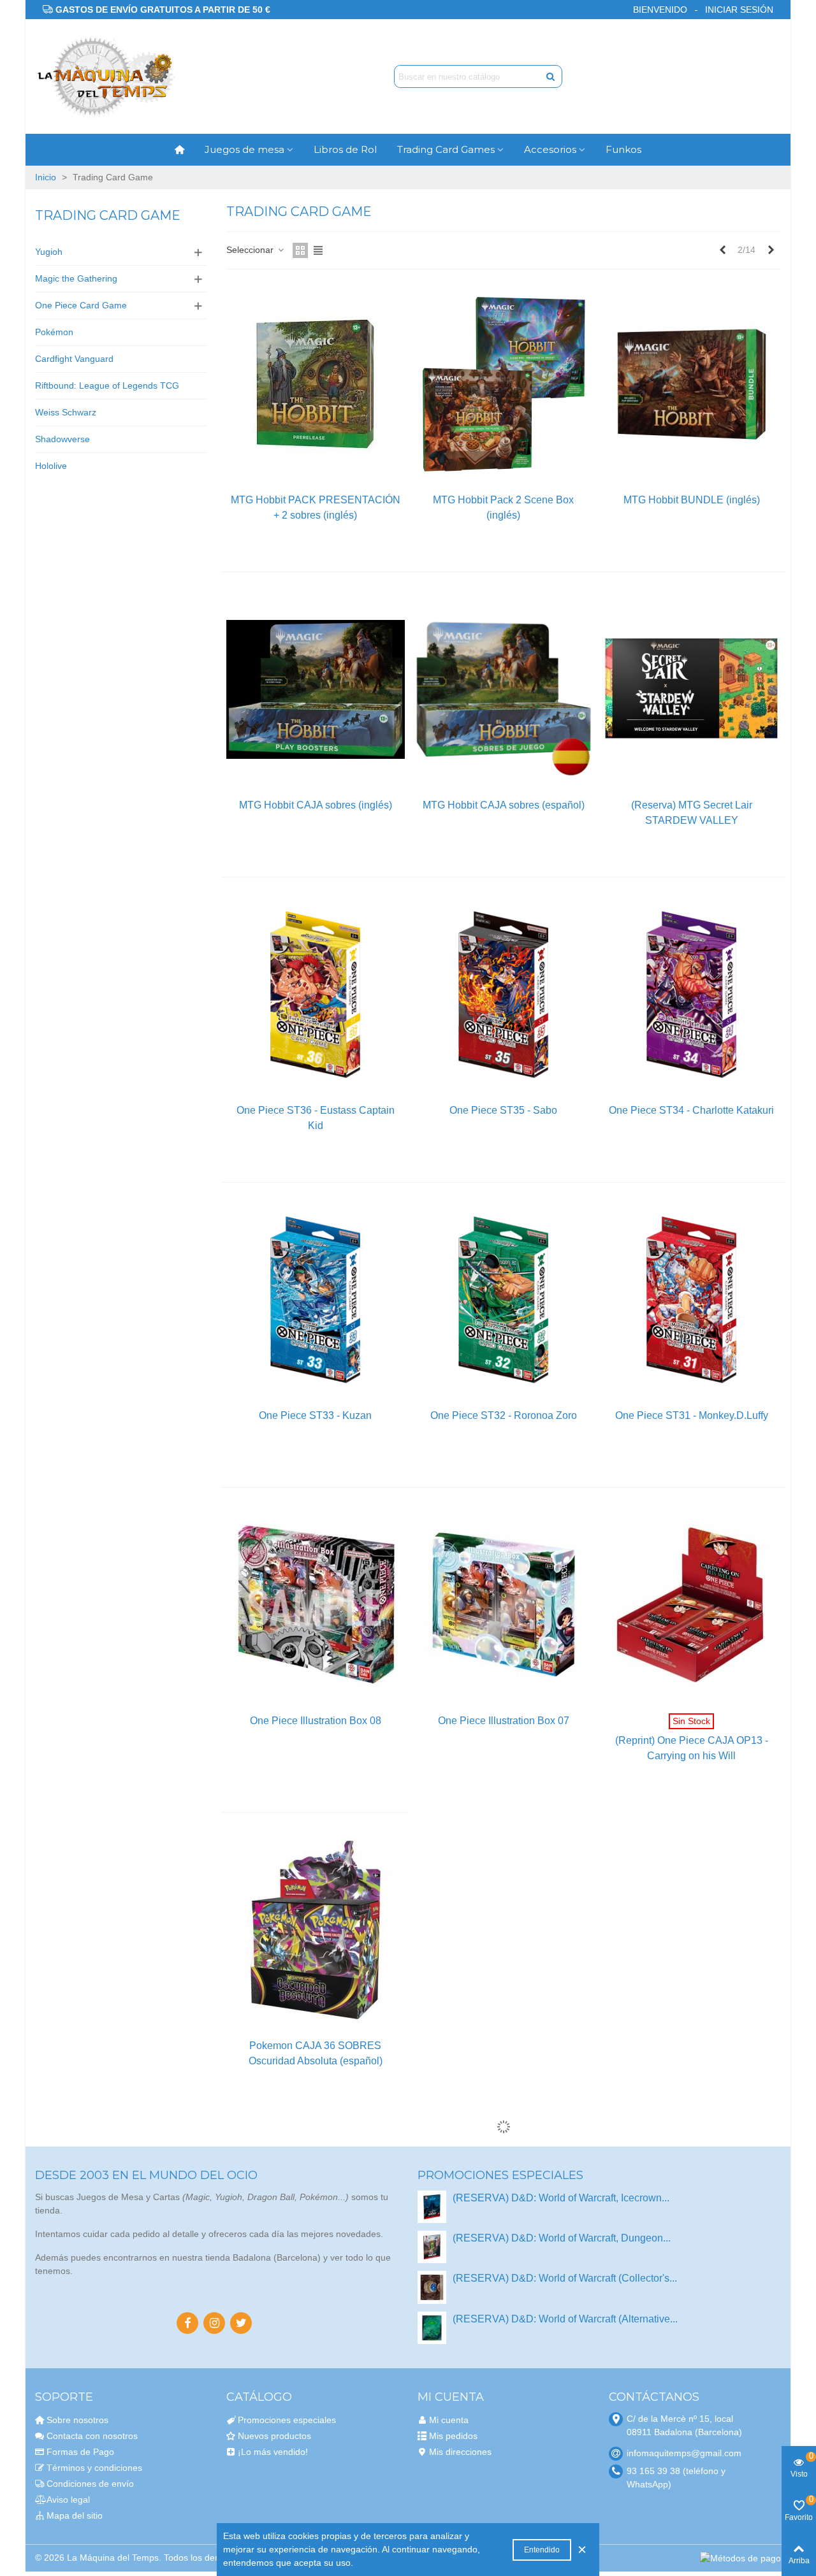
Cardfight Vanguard (74, 359)
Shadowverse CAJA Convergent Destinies (316, 2358)
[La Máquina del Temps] (105, 77)
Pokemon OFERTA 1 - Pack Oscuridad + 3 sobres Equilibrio (691, 2358)
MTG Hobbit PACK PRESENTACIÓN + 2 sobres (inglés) (316, 507)
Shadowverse (62, 439)
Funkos (623, 149)
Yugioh (49, 252)
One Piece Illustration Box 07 (504, 1721)
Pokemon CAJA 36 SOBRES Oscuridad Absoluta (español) (316, 2053)
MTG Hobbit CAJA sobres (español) (504, 805)
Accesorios (550, 149)
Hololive (51, 466)
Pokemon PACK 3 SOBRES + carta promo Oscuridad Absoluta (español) (503, 2053)
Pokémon (54, 332)
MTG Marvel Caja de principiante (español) (692, 2053)
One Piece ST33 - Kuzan (315, 1415)
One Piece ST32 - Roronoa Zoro (504, 1415)
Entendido (542, 2550)
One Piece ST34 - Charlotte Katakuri (691, 1110)
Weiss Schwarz (66, 412)
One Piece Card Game (81, 305)
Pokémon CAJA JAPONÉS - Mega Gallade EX (504, 2358)
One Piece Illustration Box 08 (316, 1721)
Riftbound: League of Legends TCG (107, 385)
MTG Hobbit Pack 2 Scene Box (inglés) (503, 507)
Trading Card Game (108, 215)
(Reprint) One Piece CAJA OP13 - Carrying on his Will (692, 1748)
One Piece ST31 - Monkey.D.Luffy (692, 1415)
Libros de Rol (345, 149)
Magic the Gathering (76, 278)
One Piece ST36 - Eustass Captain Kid (316, 1118)
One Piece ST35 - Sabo (503, 1110)
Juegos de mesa (244, 149)
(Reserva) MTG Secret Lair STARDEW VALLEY (692, 813)
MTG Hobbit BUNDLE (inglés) (692, 500)
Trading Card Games (446, 149)
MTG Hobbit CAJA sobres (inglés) (316, 805)
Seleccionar (251, 250)
